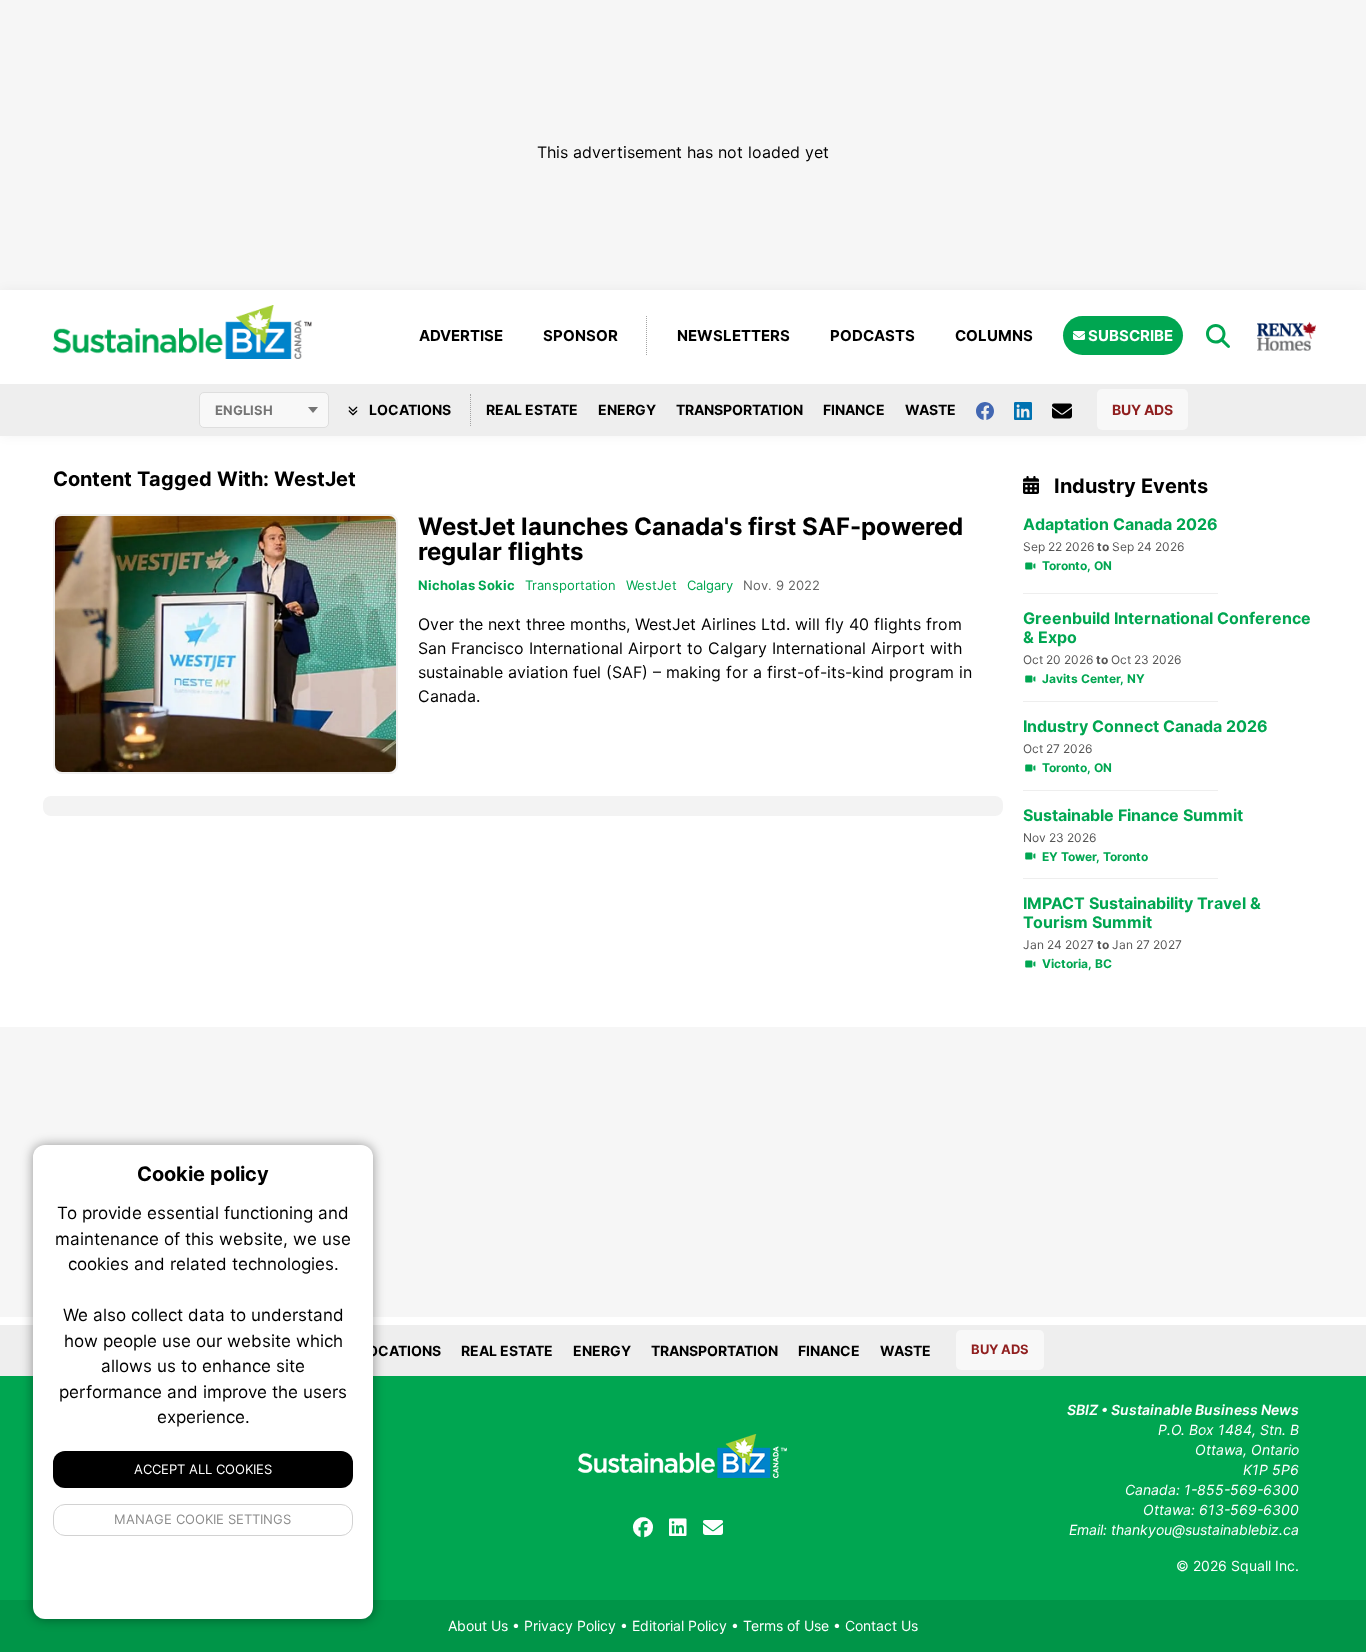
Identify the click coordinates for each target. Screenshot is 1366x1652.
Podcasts (872, 335)
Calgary (710, 585)
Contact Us (881, 1625)
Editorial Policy (679, 1625)
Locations (408, 409)
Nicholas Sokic (466, 585)
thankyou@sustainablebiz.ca (1205, 1529)
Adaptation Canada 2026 (1120, 524)
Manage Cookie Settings (203, 1519)
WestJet (651, 585)
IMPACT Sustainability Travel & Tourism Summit (1142, 913)
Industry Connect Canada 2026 (1145, 726)
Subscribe (1129, 335)
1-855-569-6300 (1241, 1489)
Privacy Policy (570, 1625)
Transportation (739, 409)
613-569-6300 (1249, 1509)
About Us (478, 1625)
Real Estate (532, 409)
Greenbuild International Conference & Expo (1167, 628)
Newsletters (733, 335)
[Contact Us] (1072, 410)
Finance (854, 409)
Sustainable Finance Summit (1133, 815)
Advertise (461, 335)
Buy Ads (1142, 409)
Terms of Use (786, 1625)
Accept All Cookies (203, 1469)
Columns (994, 335)
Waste (930, 409)
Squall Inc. (1265, 1565)
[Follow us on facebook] (995, 409)
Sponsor (580, 335)
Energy (627, 409)
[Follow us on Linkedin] (1033, 409)
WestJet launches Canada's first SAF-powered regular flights (690, 539)
